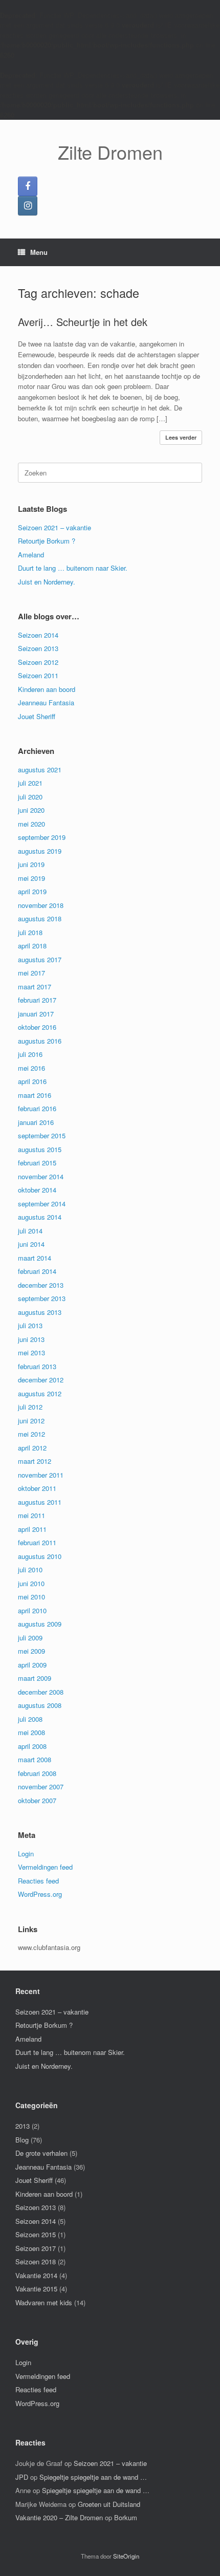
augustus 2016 (40, 1041)
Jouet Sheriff (37, 716)
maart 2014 (35, 1258)
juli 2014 (30, 1231)
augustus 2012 (40, 1393)
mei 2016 (31, 1068)
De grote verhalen (41, 2153)
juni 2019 (31, 864)
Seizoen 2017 (36, 2248)
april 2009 (32, 1665)
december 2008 (41, 1692)
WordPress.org (40, 1894)
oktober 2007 (37, 1800)
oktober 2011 (37, 1488)
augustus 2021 (40, 770)
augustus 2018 (40, 918)
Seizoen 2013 (38, 648)
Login (26, 1854)
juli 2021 (30, 783)
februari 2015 (37, 1163)
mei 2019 (31, 878)
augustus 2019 (40, 851)
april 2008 (32, 1746)
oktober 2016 (37, 1027)
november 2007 (41, 1787)
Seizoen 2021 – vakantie (54, 527)
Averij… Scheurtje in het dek (83, 322)
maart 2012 (35, 1461)
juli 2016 (30, 1054)
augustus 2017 (40, 959)
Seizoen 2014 (38, 635)
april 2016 (32, 1081)
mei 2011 (31, 1515)
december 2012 (41, 1380)
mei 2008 (31, 1732)
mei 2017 (31, 973)
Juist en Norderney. (47, 582)
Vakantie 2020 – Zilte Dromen (59, 2517)
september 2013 (42, 1298)
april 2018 (32, 946)
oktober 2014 (37, 1190)
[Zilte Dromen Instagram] (28, 206)
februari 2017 (37, 1000)
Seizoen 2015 (36, 2234)
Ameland (31, 555)
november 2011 (41, 1475)
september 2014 (42, 1204)
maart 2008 (35, 1759)
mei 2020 (31, 824)
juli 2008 (30, 1719)
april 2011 (32, 1529)
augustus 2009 (40, 1624)
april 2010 (32, 1610)
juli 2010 (30, 1570)
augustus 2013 (40, 1312)
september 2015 (42, 1135)
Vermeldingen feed (45, 1867)
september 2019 (42, 837)
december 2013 (41, 1285)
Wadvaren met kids (44, 2302)
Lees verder (181, 437)
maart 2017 (35, 987)
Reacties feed (38, 1881)
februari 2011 (37, 1542)
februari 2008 (37, 1773)
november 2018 (41, 905)
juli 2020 (30, 797)
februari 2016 (37, 1108)
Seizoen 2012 (38, 662)
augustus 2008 (40, 1705)
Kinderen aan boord (47, 689)
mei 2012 (31, 1434)
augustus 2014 (40, 1217)
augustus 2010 (40, 1556)
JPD (22, 2477)
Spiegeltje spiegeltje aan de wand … (93, 2477)
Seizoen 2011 (38, 675)
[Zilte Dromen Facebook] (28, 186)
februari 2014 (37, 1271)
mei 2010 (31, 1597)
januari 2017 (36, 1014)
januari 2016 (36, 1122)
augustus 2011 (40, 1502)
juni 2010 (31, 1583)
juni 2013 (31, 1339)
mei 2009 (31, 1651)
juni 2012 (31, 1421)
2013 (23, 2126)
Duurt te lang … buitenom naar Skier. (73, 568)
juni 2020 (31, 810)
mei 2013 (31, 1352)
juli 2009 (30, 1638)
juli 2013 (30, 1325)
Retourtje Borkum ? (47, 541)
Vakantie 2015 (36, 2289)
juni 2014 (31, 1244)
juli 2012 (30, 1407)
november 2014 (41, 1176)
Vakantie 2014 (36, 2275)
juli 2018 (30, 932)
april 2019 (32, 891)
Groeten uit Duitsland (109, 2504)
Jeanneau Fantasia (46, 702)
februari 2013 (37, 1366)
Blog (22, 2140)
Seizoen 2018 (36, 2261)
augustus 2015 (40, 1149)
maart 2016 (35, 1095)
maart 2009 (35, 1678)
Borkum (126, 2517)
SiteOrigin (126, 2556)
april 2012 (32, 1448)
